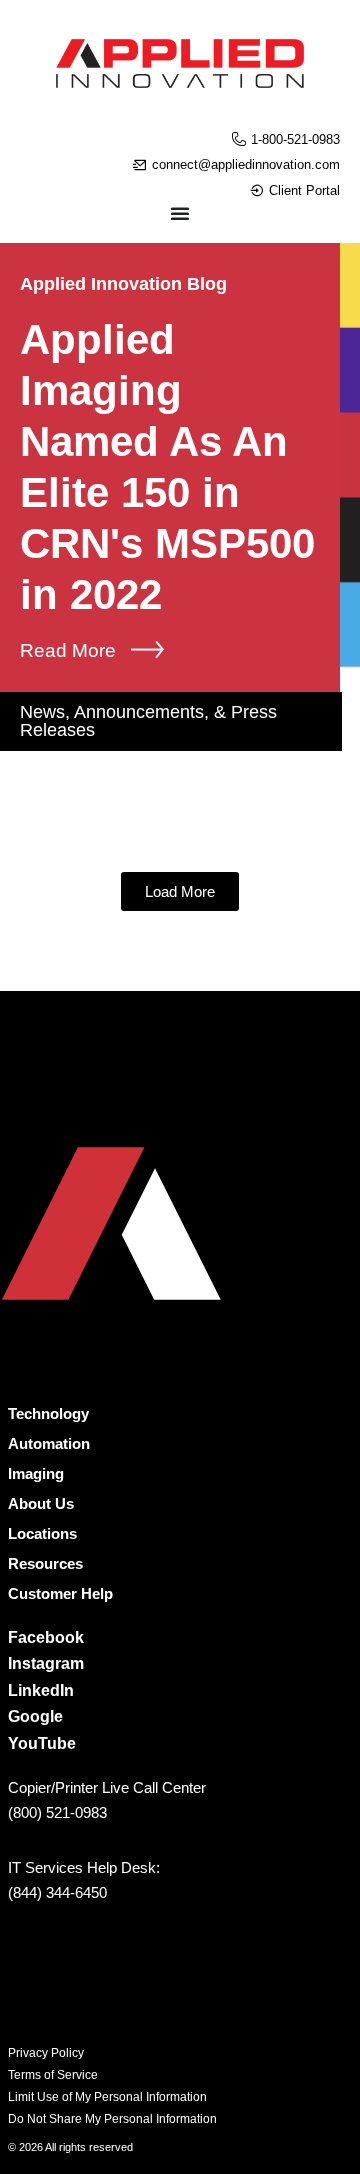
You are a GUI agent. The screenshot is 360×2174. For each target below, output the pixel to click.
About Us (41, 1503)
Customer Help (60, 1593)
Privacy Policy (46, 2053)
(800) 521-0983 (57, 1812)
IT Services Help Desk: (84, 1867)
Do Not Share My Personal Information (112, 2119)
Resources (45, 1563)
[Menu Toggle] (180, 213)
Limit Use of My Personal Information (107, 2097)
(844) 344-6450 (57, 1892)
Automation (49, 1443)
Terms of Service (53, 2075)
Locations (42, 1533)
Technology (48, 1413)
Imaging (36, 1473)
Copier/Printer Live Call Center (107, 1787)
